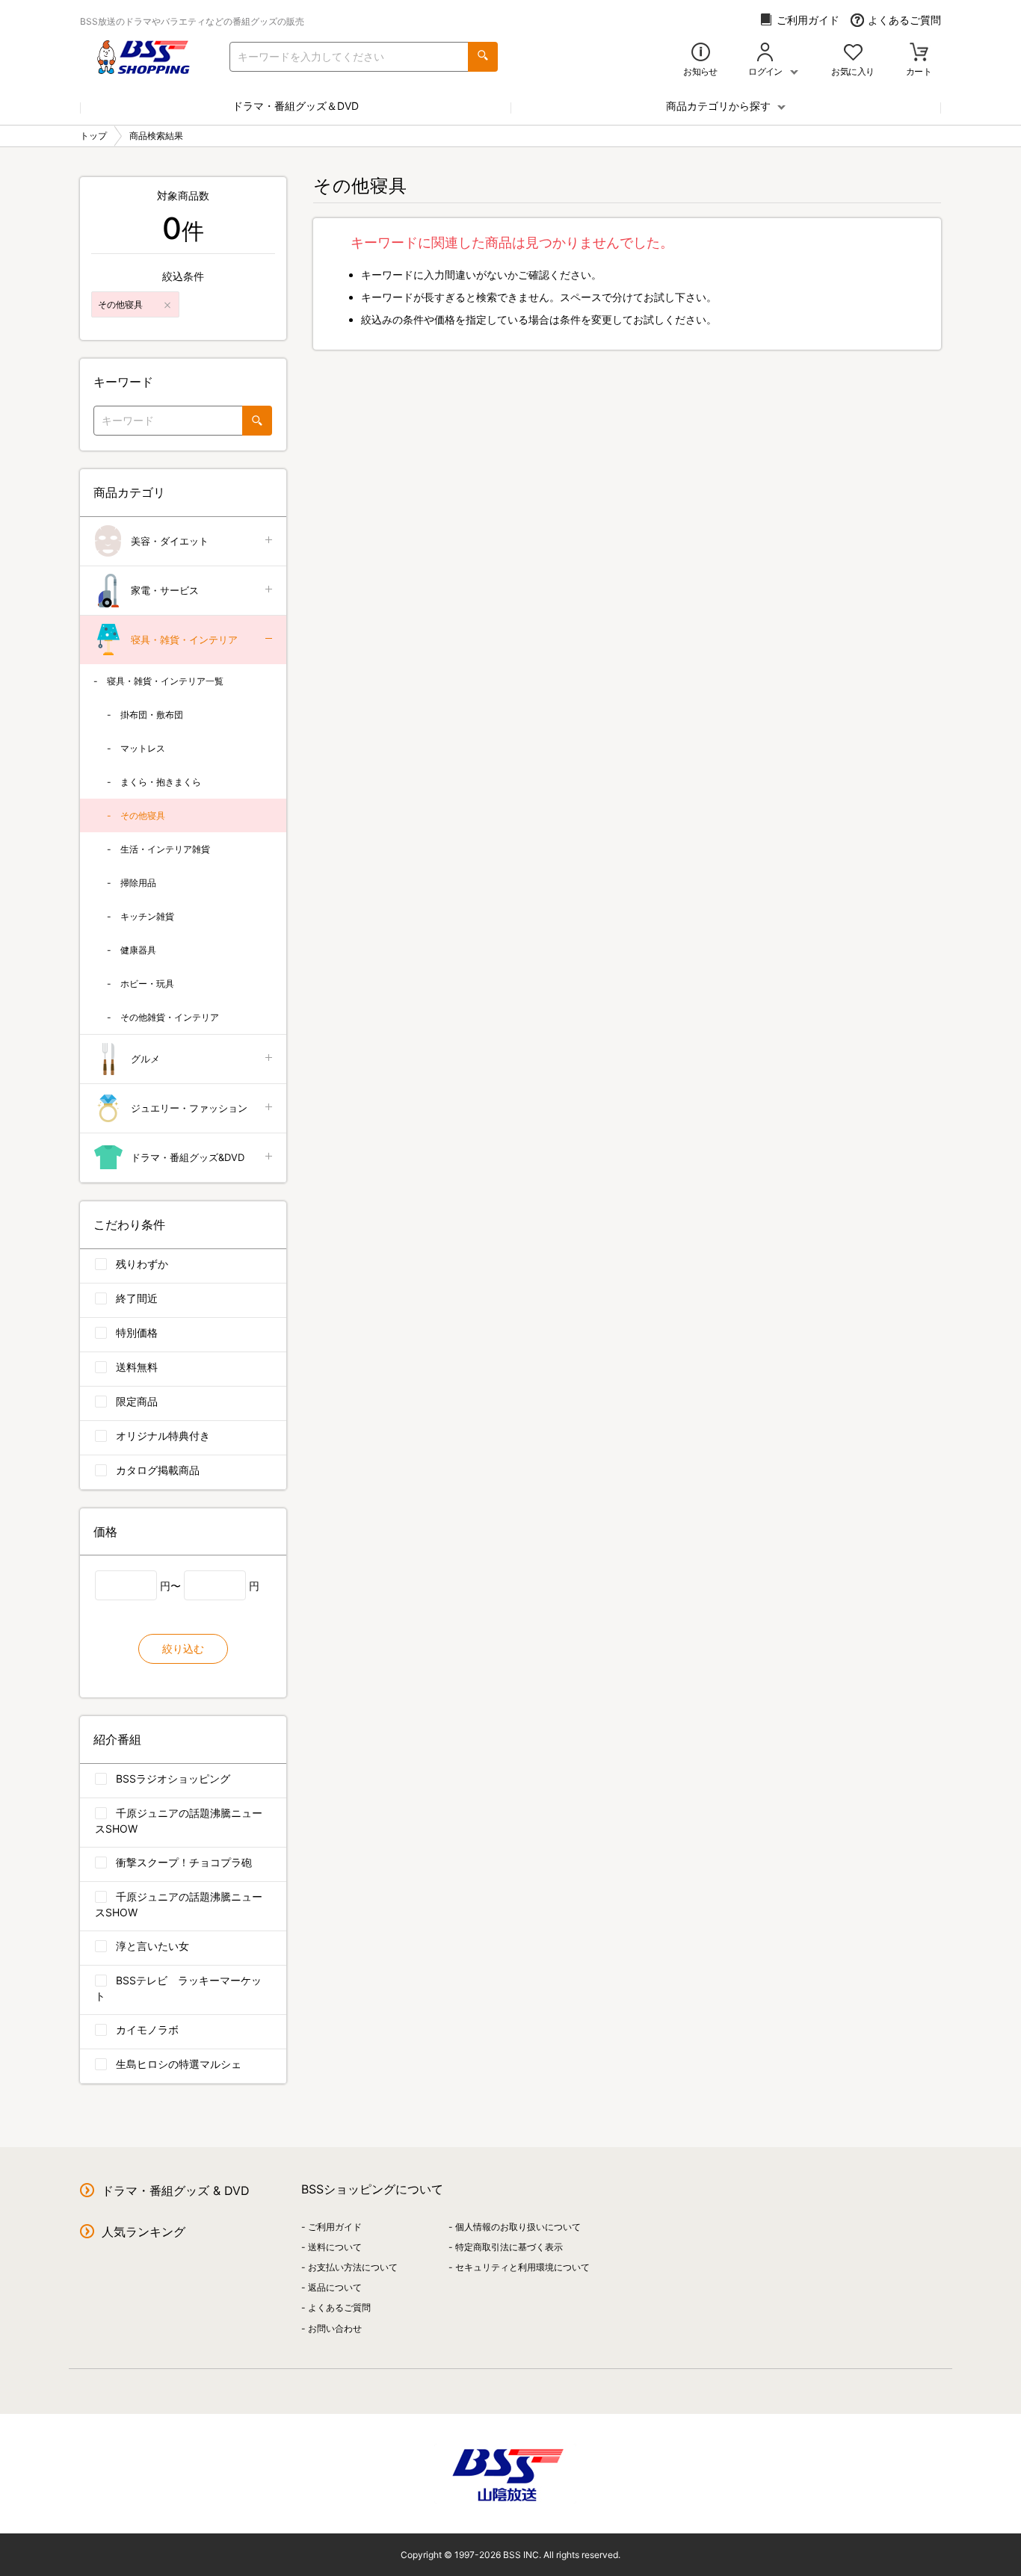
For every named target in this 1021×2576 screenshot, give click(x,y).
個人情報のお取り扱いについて (518, 2227)
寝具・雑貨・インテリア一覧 (165, 681)
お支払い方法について (353, 2267)
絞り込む (183, 1648)
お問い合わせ (335, 2328)
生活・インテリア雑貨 (165, 849)
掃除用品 (138, 883)
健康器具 (138, 950)
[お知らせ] (701, 53)
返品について (335, 2287)
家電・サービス (165, 590)
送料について (335, 2247)
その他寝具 (143, 815)
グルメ (145, 1059)
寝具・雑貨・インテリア (184, 640)
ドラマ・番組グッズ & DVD (176, 2190)
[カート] (919, 53)
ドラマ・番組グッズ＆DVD (296, 106)
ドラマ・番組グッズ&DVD (188, 1157)
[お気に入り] (853, 53)
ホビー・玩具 (147, 984)
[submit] (483, 57)
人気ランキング (144, 2232)
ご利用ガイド (808, 20)
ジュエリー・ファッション (189, 1108)
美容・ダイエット (170, 541)
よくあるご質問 (904, 20)
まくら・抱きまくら (161, 782)
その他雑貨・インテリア (170, 1017)
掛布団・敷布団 (152, 715)
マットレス (143, 748)
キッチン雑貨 (147, 916)
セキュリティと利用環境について (522, 2267)
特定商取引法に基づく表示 (509, 2247)
